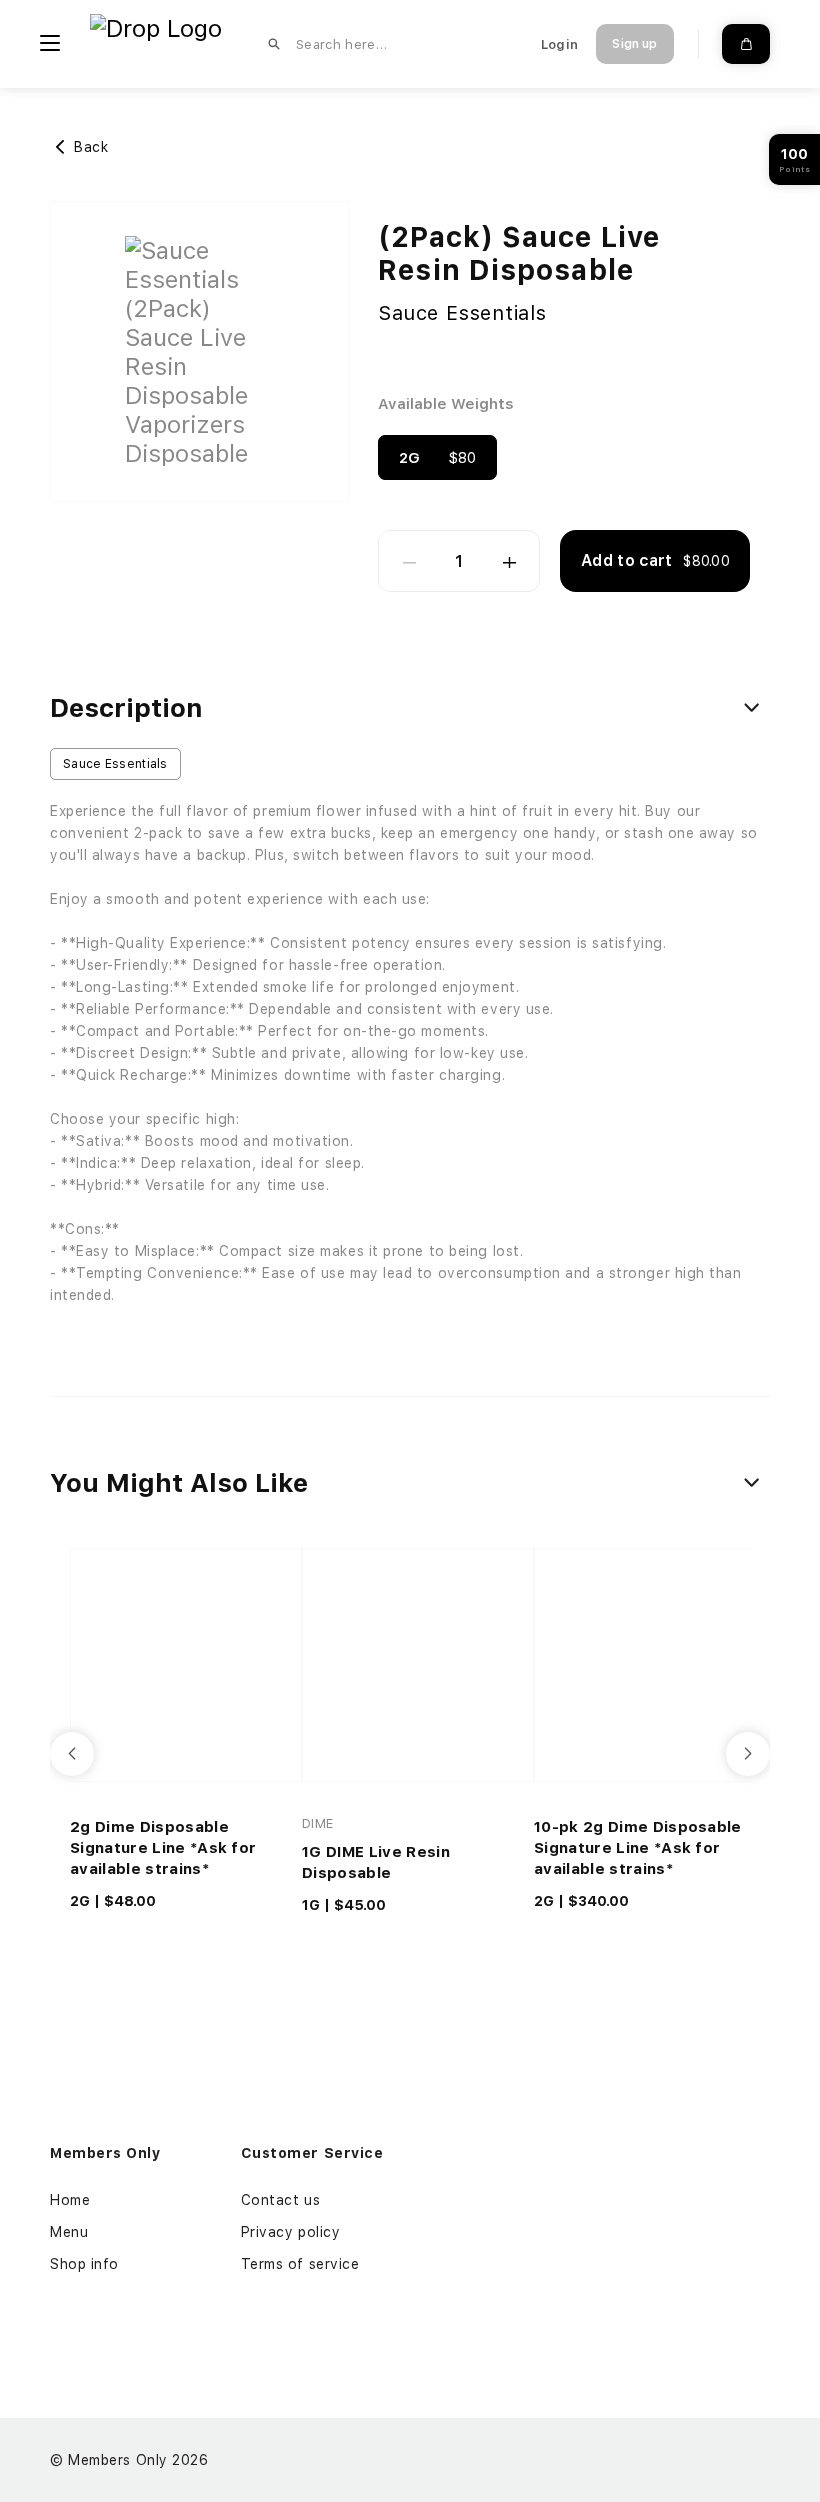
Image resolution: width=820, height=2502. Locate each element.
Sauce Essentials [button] (115, 764)
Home (70, 2200)
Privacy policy (291, 2232)
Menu (69, 2232)
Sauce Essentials (462, 313)
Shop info (84, 2264)
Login (559, 44)
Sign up (634, 44)
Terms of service (300, 2264)
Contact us (281, 2200)
